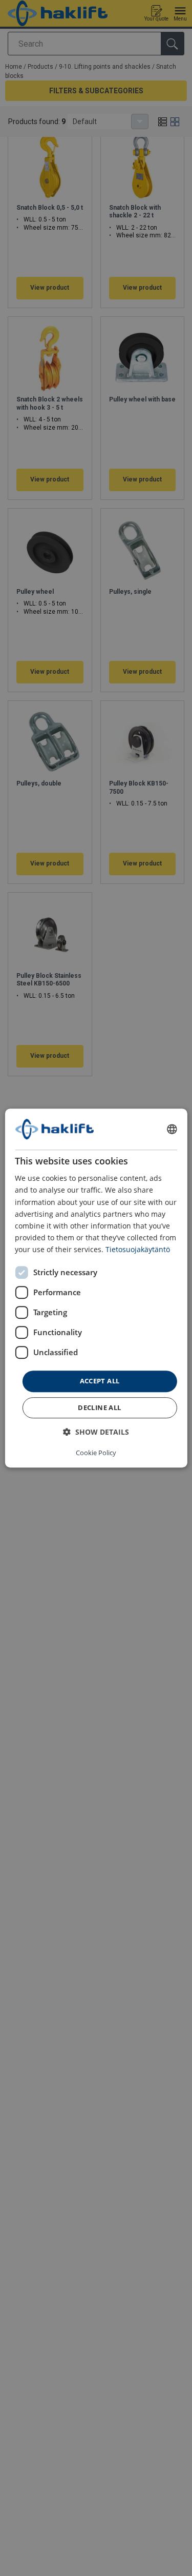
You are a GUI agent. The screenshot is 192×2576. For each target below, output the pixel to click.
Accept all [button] (100, 1381)
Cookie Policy (96, 1453)
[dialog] (96, 1288)
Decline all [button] (99, 1407)
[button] (96, 1432)
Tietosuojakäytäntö (138, 1249)
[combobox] (172, 1129)
